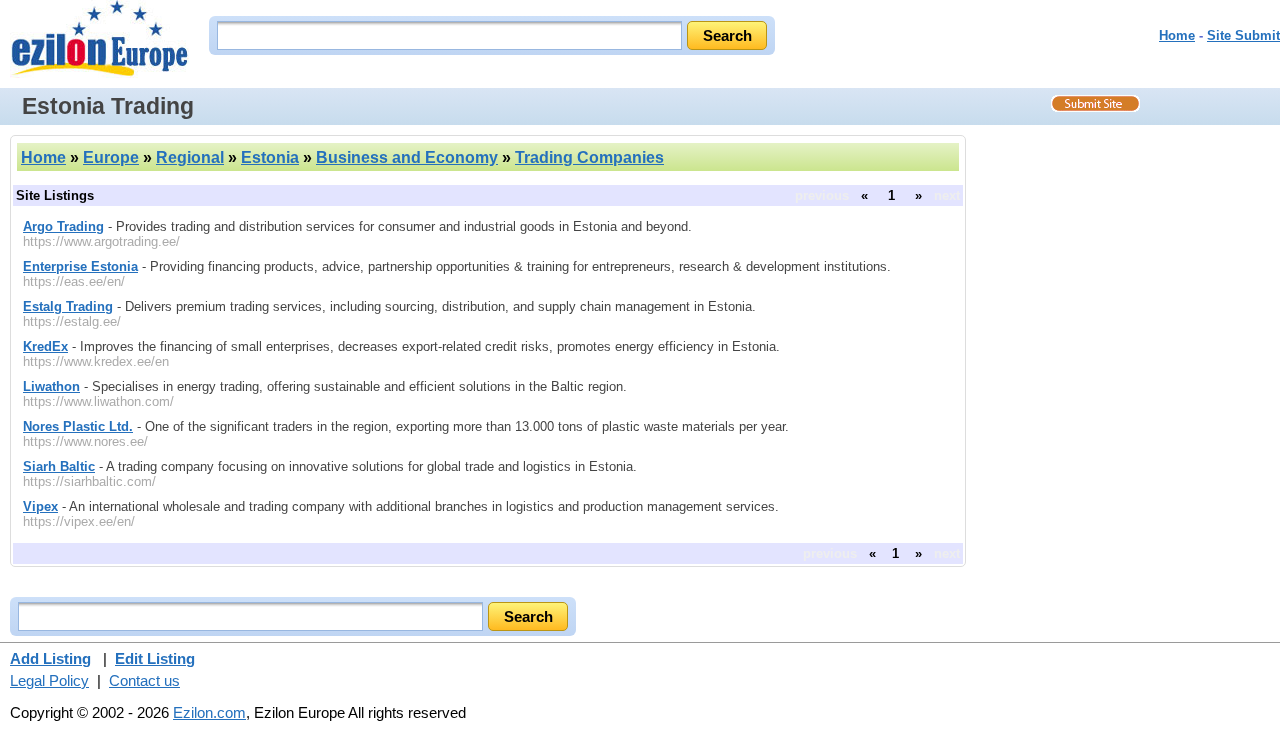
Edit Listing (155, 658)
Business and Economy (407, 157)
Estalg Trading (68, 306)
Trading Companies (589, 157)
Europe (111, 157)
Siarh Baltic (59, 466)
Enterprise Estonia (80, 266)
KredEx (45, 346)
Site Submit (1243, 35)
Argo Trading (63, 226)
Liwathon (51, 386)
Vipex (40, 506)
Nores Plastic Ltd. (78, 426)
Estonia (270, 157)
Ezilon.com (209, 712)
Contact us (144, 680)
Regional (190, 157)
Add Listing (50, 658)
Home (1177, 35)
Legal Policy (49, 680)
